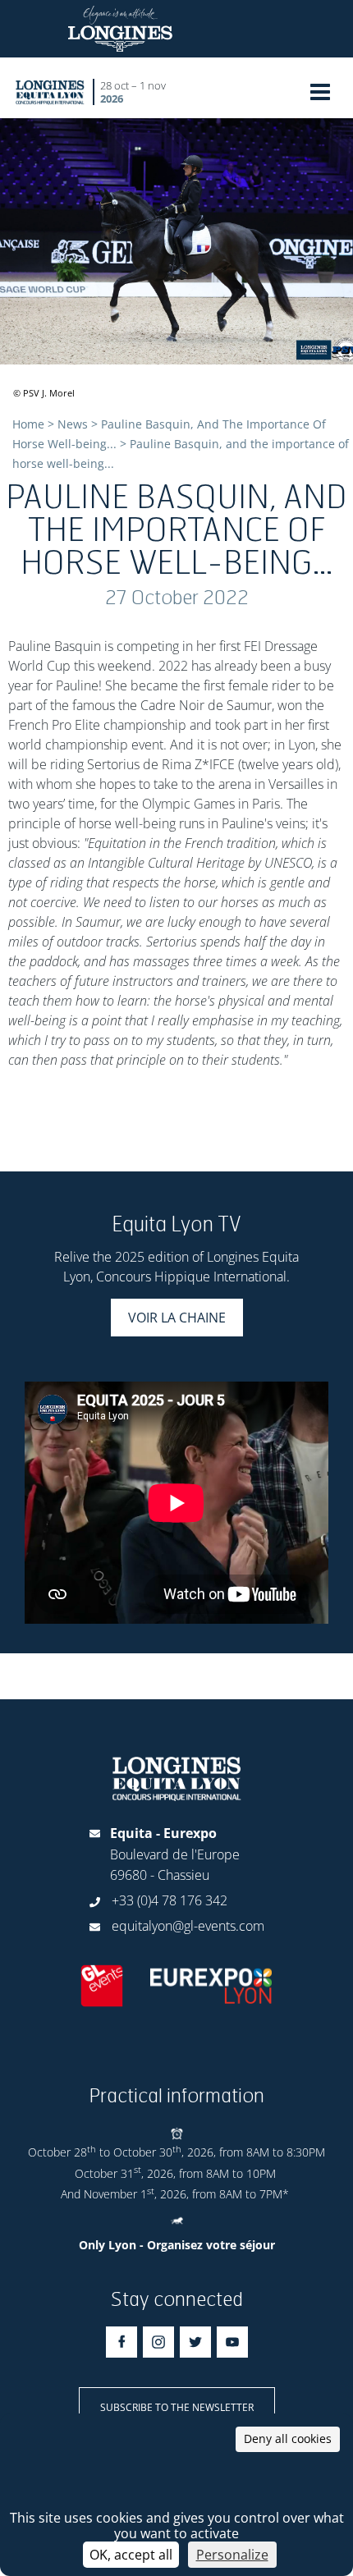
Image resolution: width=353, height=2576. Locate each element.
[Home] (50, 92)
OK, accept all (131, 2555)
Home (28, 424)
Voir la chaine (177, 1318)
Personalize (232, 2555)
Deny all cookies (288, 2438)
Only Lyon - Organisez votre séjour (177, 2245)
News (73, 424)
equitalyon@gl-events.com (188, 1926)
